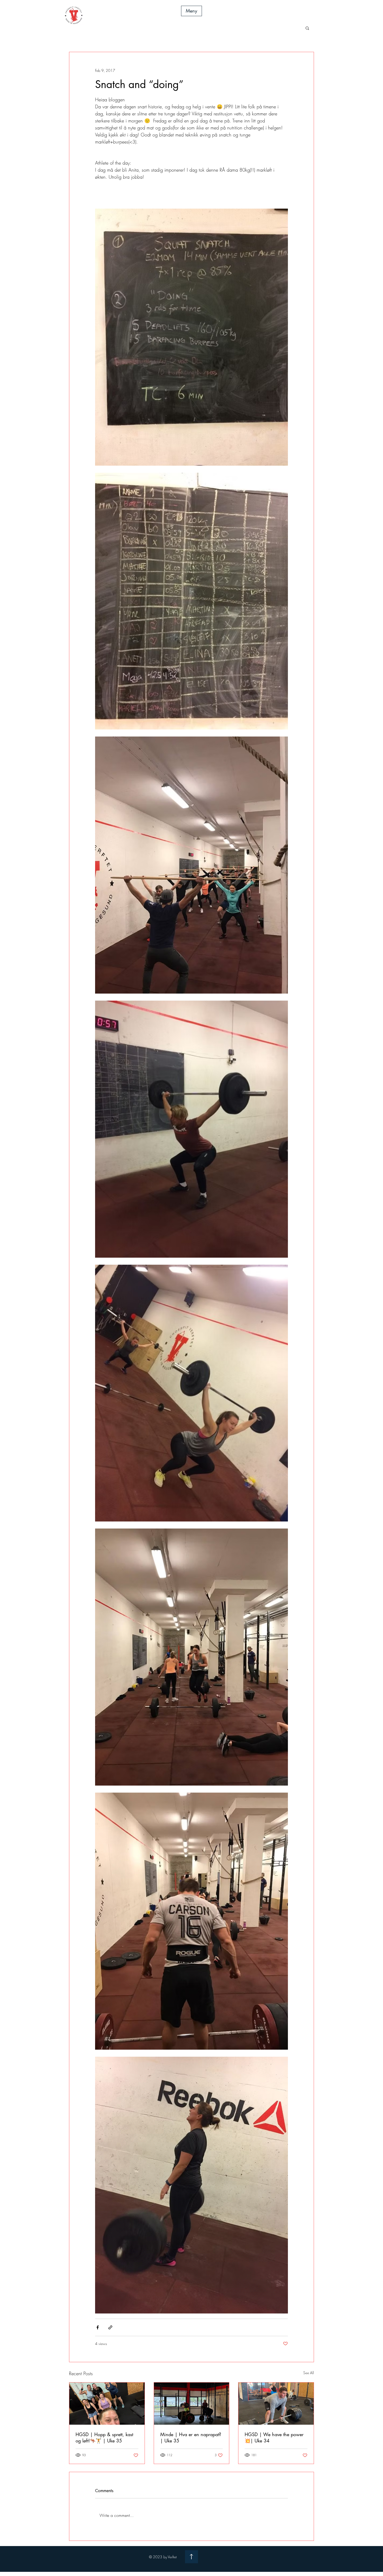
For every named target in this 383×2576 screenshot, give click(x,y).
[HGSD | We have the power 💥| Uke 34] (276, 2404)
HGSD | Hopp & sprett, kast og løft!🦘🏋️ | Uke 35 (104, 2437)
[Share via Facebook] (98, 2327)
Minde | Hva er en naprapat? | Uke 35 (191, 2437)
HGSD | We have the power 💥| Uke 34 (274, 2437)
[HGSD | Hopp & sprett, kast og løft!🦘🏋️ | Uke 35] (107, 2404)
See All (309, 2373)
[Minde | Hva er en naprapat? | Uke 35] (192, 2404)
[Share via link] (110, 2327)
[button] (191, 11)
